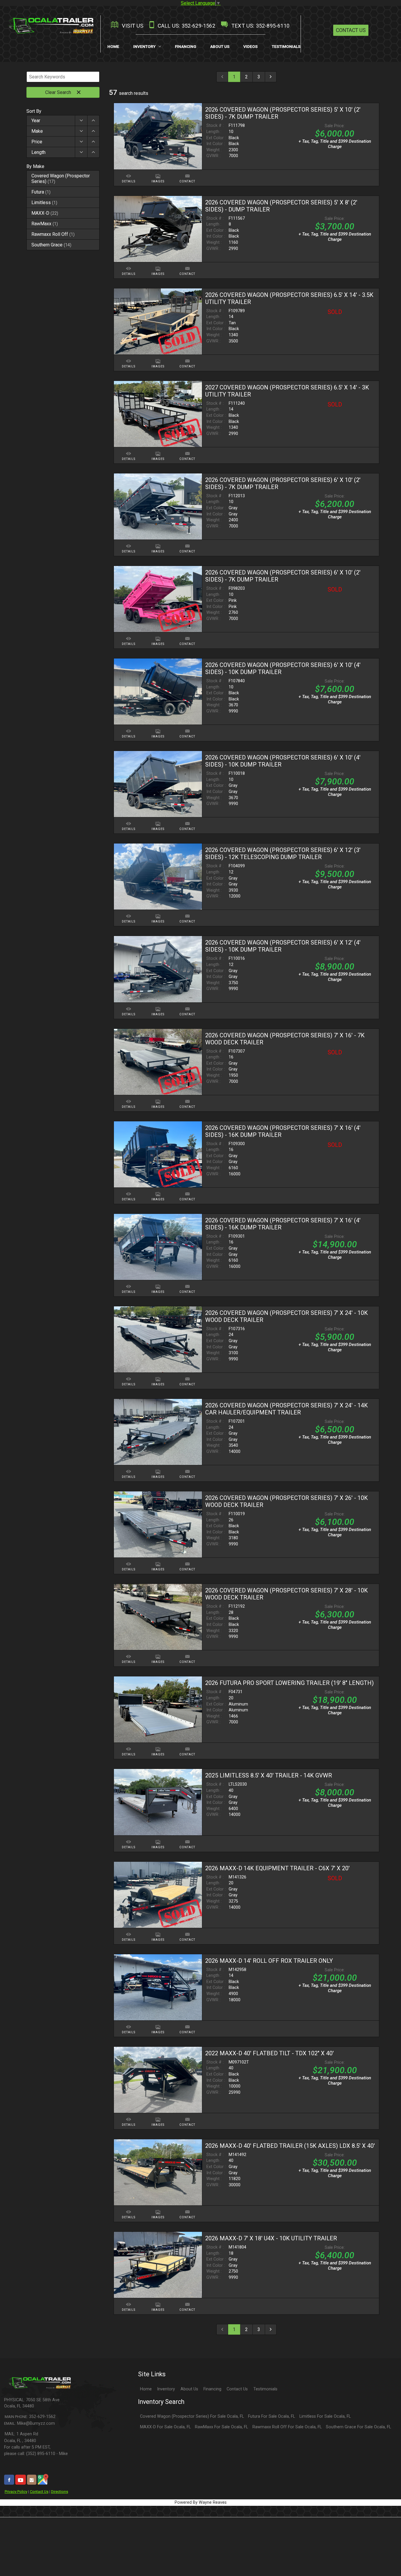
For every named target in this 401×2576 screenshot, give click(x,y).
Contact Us (351, 30)
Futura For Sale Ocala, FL (272, 2416)
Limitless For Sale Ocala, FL (325, 2416)
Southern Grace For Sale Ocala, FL (358, 2427)
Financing (212, 2389)
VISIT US (132, 26)
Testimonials (265, 2389)
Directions (60, 2492)
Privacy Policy (16, 2492)
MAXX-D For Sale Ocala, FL (165, 2427)
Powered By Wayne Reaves (201, 2502)
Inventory (166, 2389)
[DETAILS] (129, 173)
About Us (189, 2389)
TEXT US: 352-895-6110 (260, 26)
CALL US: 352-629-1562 (186, 26)
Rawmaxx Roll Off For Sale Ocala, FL (287, 2427)
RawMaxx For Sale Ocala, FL (221, 2427)
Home (146, 2389)
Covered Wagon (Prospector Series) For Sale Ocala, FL (192, 2416)
